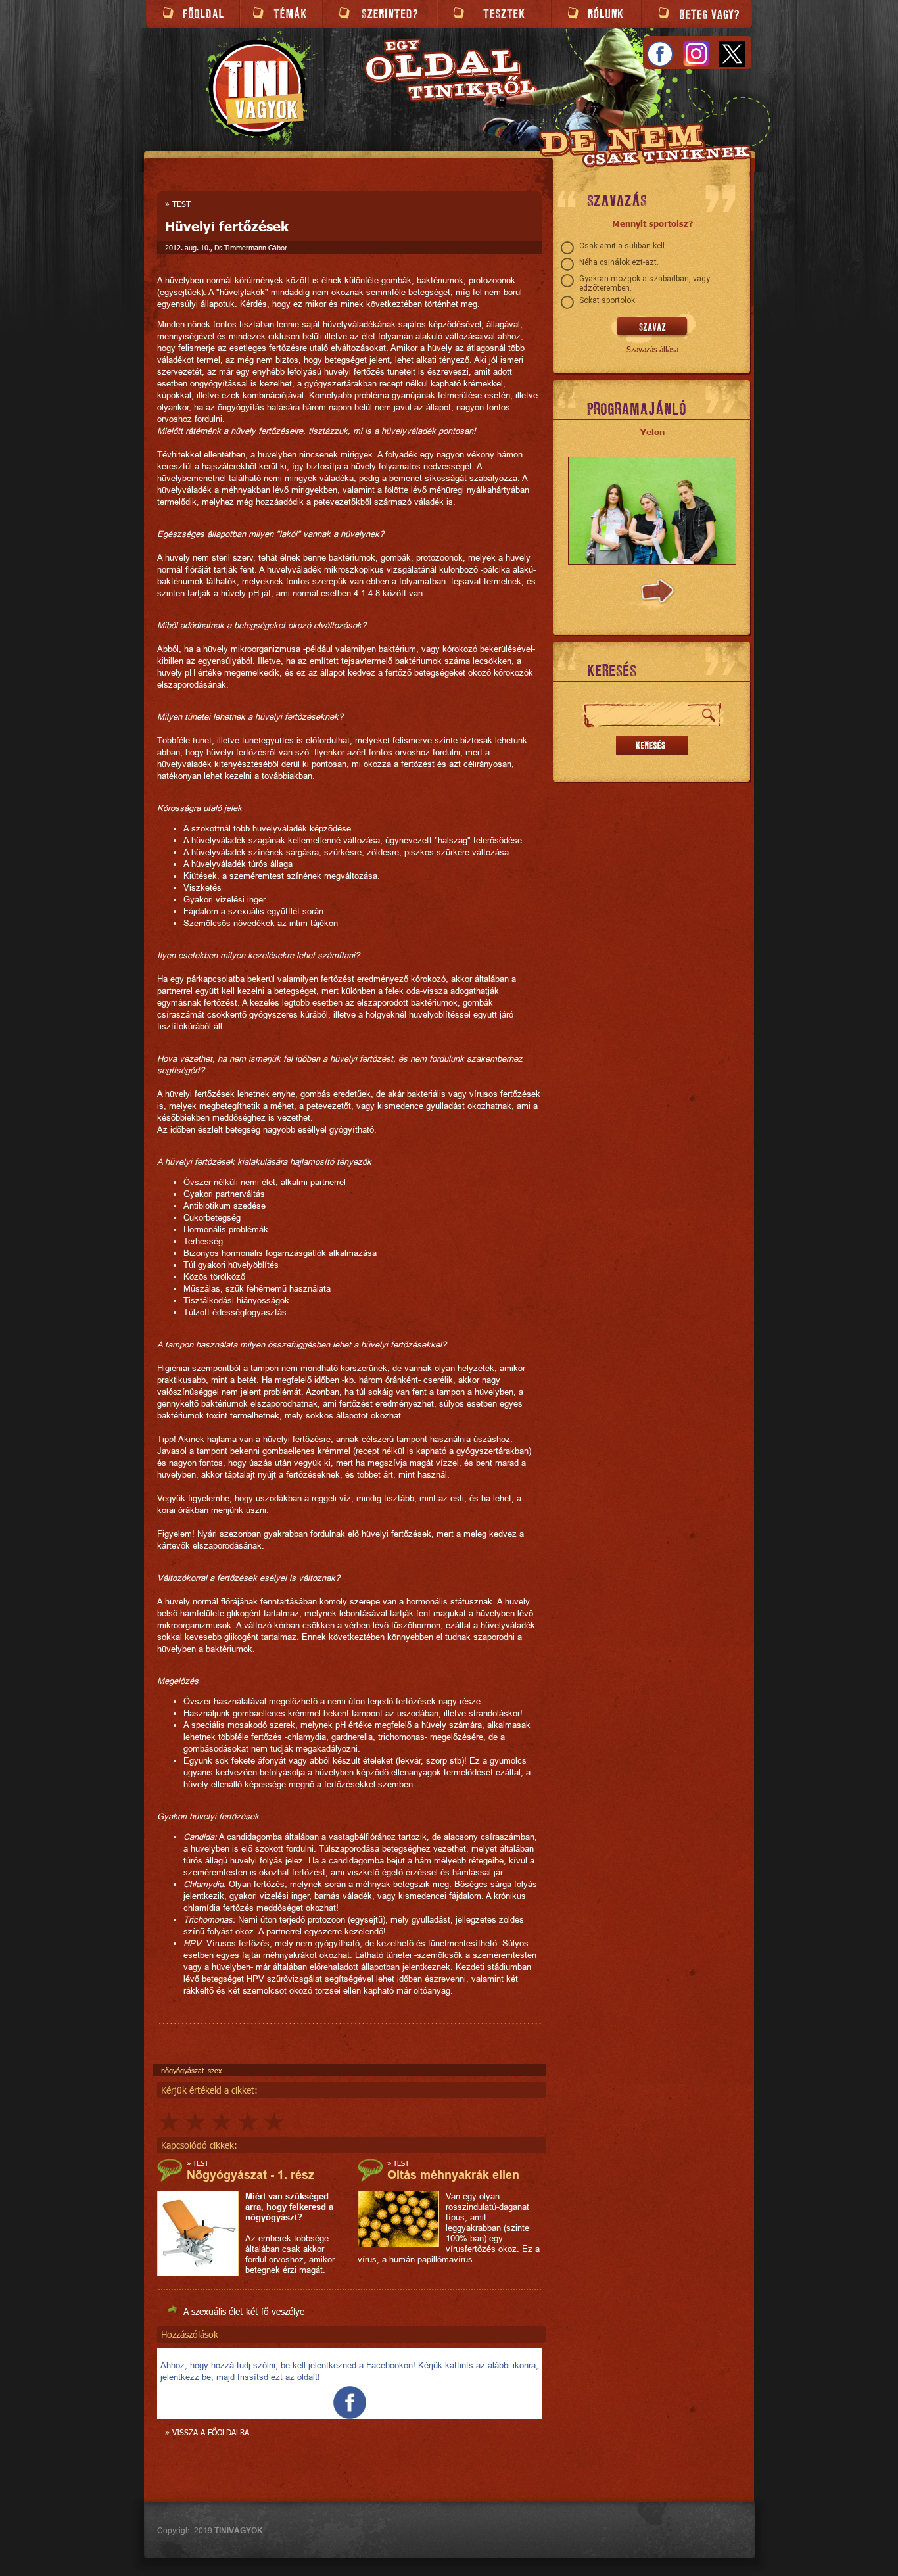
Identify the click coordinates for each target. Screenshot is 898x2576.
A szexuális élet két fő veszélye (244, 2311)
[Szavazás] (652, 327)
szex (215, 2070)
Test (181, 204)
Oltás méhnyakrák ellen (453, 2175)
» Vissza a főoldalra (207, 2432)
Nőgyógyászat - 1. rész (250, 2175)
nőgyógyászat (183, 2070)
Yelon (652, 432)
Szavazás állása (652, 349)
